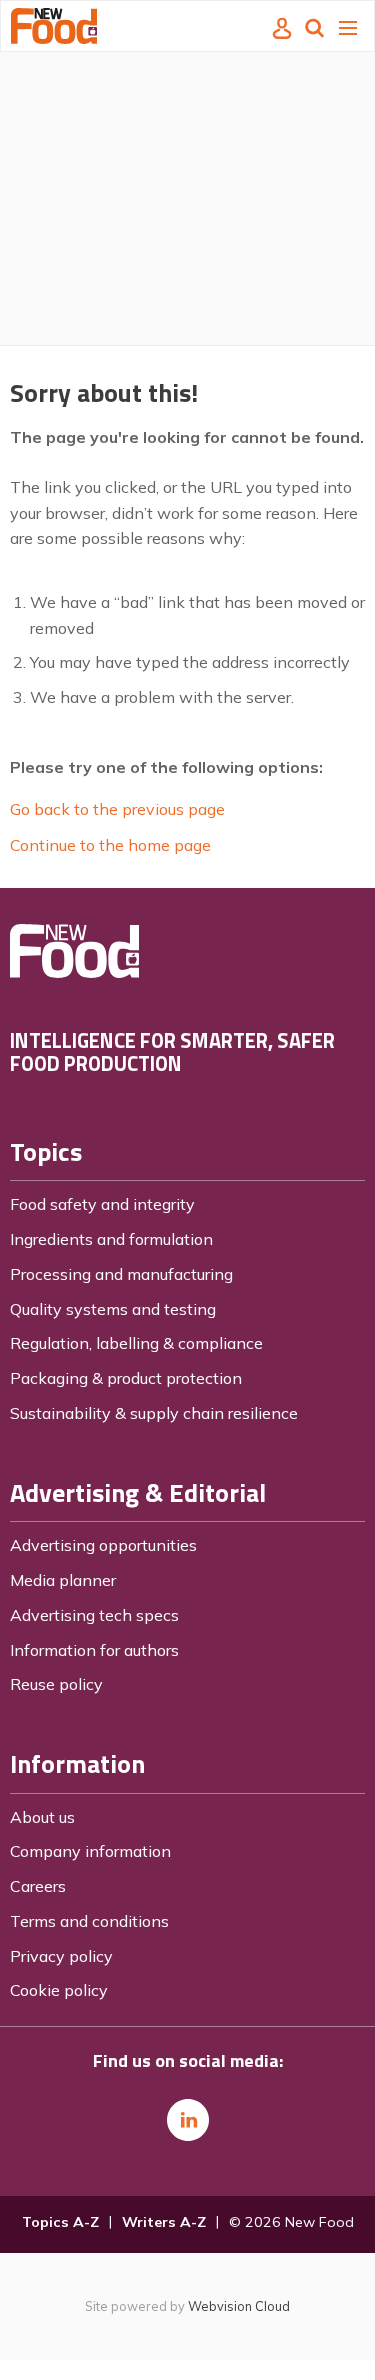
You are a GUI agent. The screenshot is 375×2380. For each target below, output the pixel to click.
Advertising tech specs (94, 1615)
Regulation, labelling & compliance (136, 1343)
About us (42, 1817)
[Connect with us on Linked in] (188, 2120)
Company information (90, 1851)
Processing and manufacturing (121, 1274)
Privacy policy (61, 1956)
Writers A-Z (164, 2222)
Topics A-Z (60, 2222)
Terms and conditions (89, 1921)
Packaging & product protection (126, 1378)
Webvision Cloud (239, 2306)
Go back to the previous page (117, 809)
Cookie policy (59, 1990)
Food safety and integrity (102, 1204)
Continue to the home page (110, 845)
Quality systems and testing (113, 1309)
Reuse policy (56, 1684)
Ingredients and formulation (111, 1239)
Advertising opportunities (103, 1545)
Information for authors (94, 1650)
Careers (38, 1886)
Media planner (63, 1580)
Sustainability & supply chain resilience (154, 1413)
